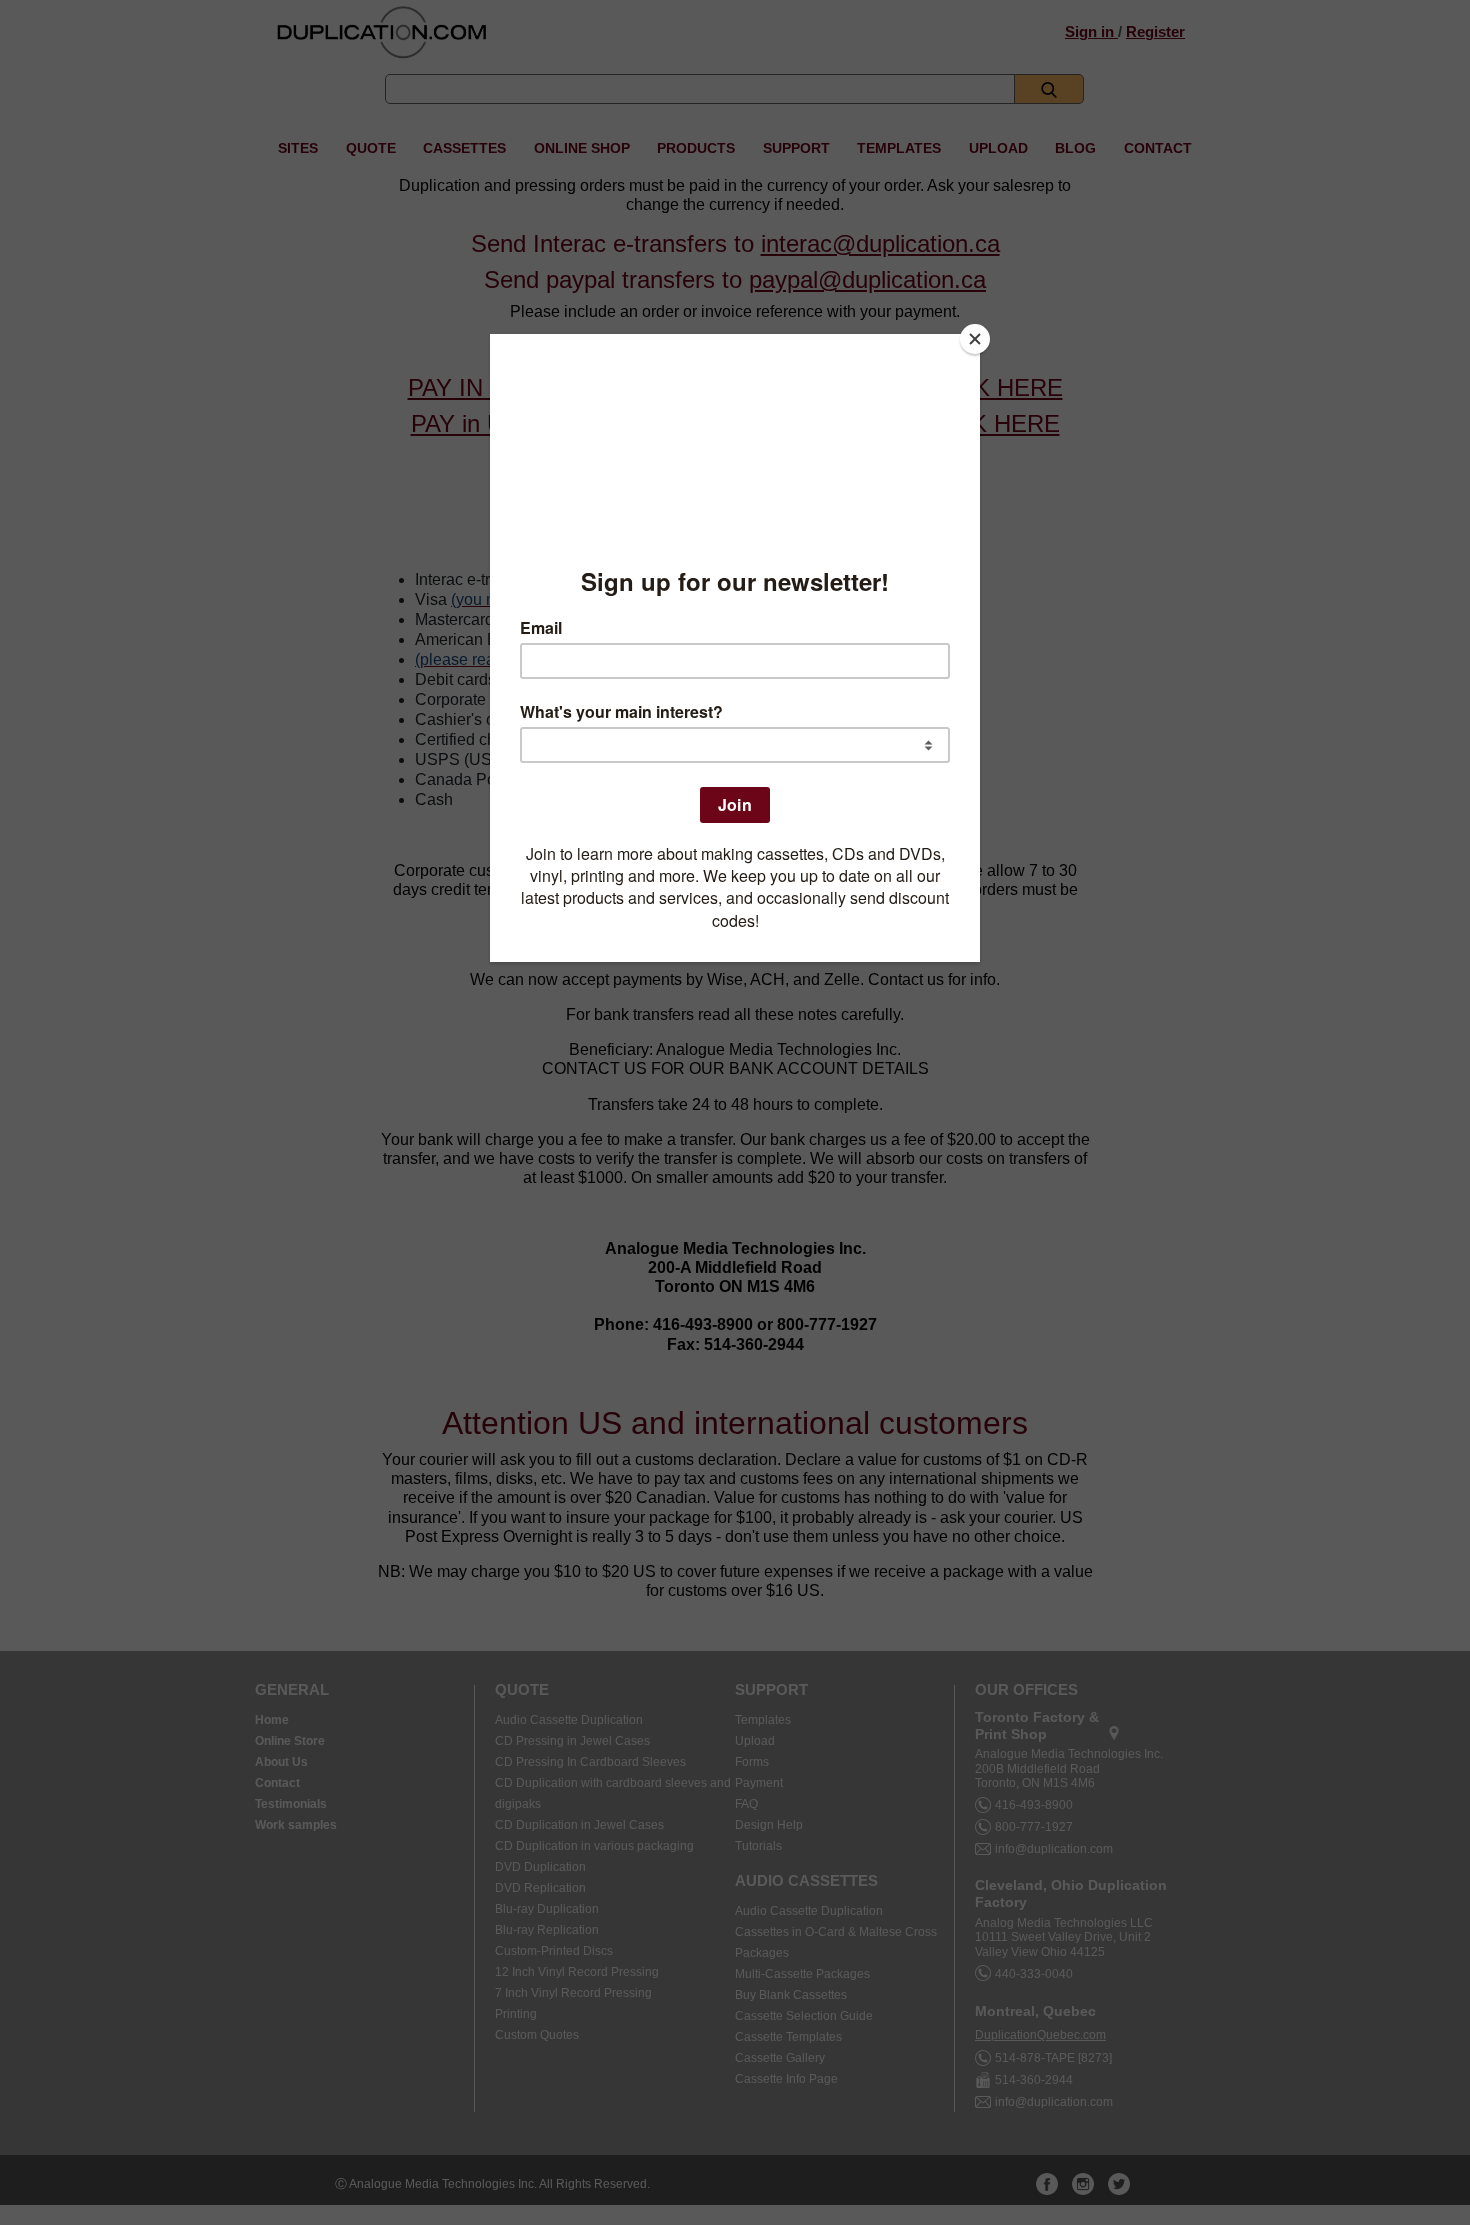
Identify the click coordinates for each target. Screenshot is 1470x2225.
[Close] (975, 339)
